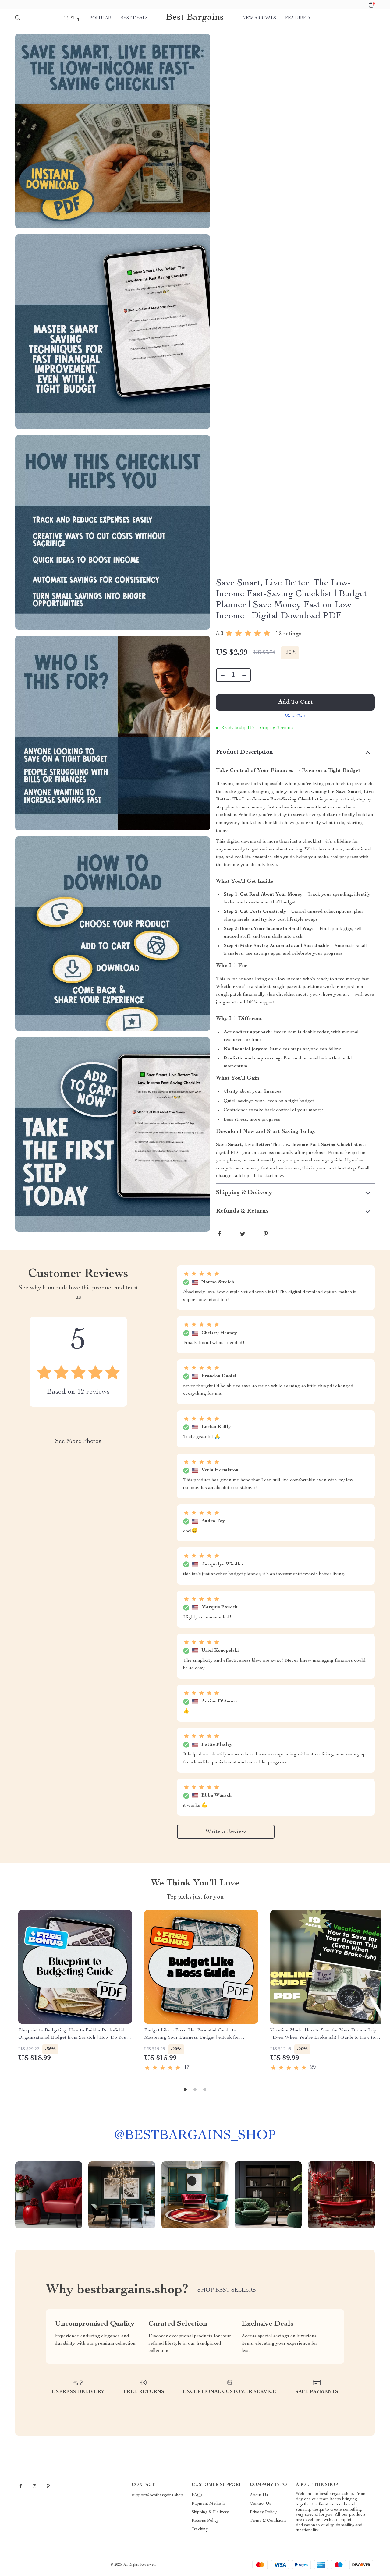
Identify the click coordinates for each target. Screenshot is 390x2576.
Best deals (134, 18)
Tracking (200, 2529)
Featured (298, 18)
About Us (259, 2495)
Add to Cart (296, 702)
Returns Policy (205, 2521)
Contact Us (261, 2504)
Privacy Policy (263, 2512)
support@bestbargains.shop (157, 2495)
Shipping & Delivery (210, 2512)
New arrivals (259, 18)
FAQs (197, 2495)
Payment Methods (209, 2504)
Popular (100, 18)
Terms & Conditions (268, 2521)
